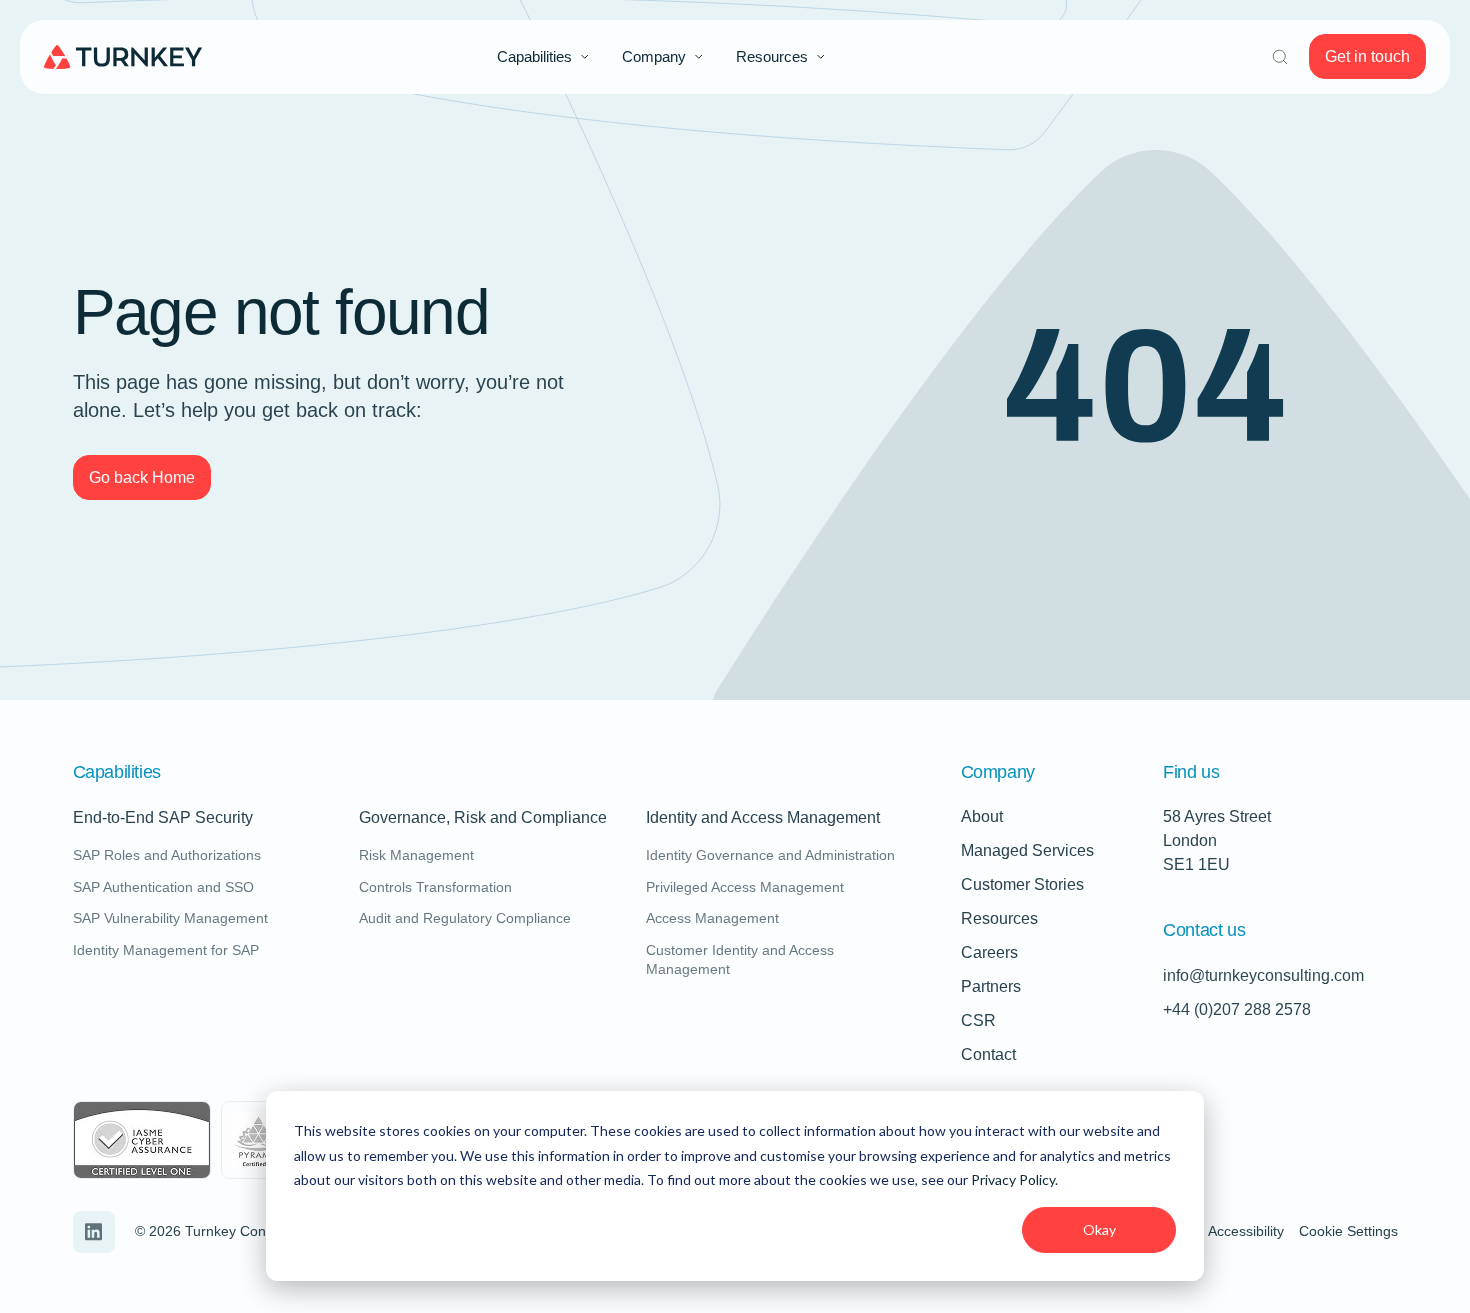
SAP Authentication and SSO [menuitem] (163, 887)
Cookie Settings (1348, 1231)
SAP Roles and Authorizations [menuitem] (167, 855)
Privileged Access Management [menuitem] (745, 887)
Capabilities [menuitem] (534, 56)
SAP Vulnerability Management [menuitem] (170, 918)
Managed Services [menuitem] (1027, 850)
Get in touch (1367, 56)
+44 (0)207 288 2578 (1237, 1009)
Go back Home (142, 477)
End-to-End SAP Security (163, 818)
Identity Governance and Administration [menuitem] (770, 855)
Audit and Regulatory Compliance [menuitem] (465, 918)
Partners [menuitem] (991, 986)
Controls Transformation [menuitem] (435, 887)
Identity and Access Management (763, 818)
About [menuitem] (982, 816)
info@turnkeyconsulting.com (1263, 975)
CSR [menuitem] (978, 1020)
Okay (1099, 1229)
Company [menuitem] (654, 56)
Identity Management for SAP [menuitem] (166, 950)
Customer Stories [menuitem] (1022, 884)
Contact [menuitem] (988, 1054)
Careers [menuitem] (989, 952)
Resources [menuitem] (772, 56)
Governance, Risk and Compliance (483, 818)
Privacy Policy (1013, 1179)
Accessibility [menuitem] (1246, 1231)
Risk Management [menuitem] (416, 855)
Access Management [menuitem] (712, 918)
